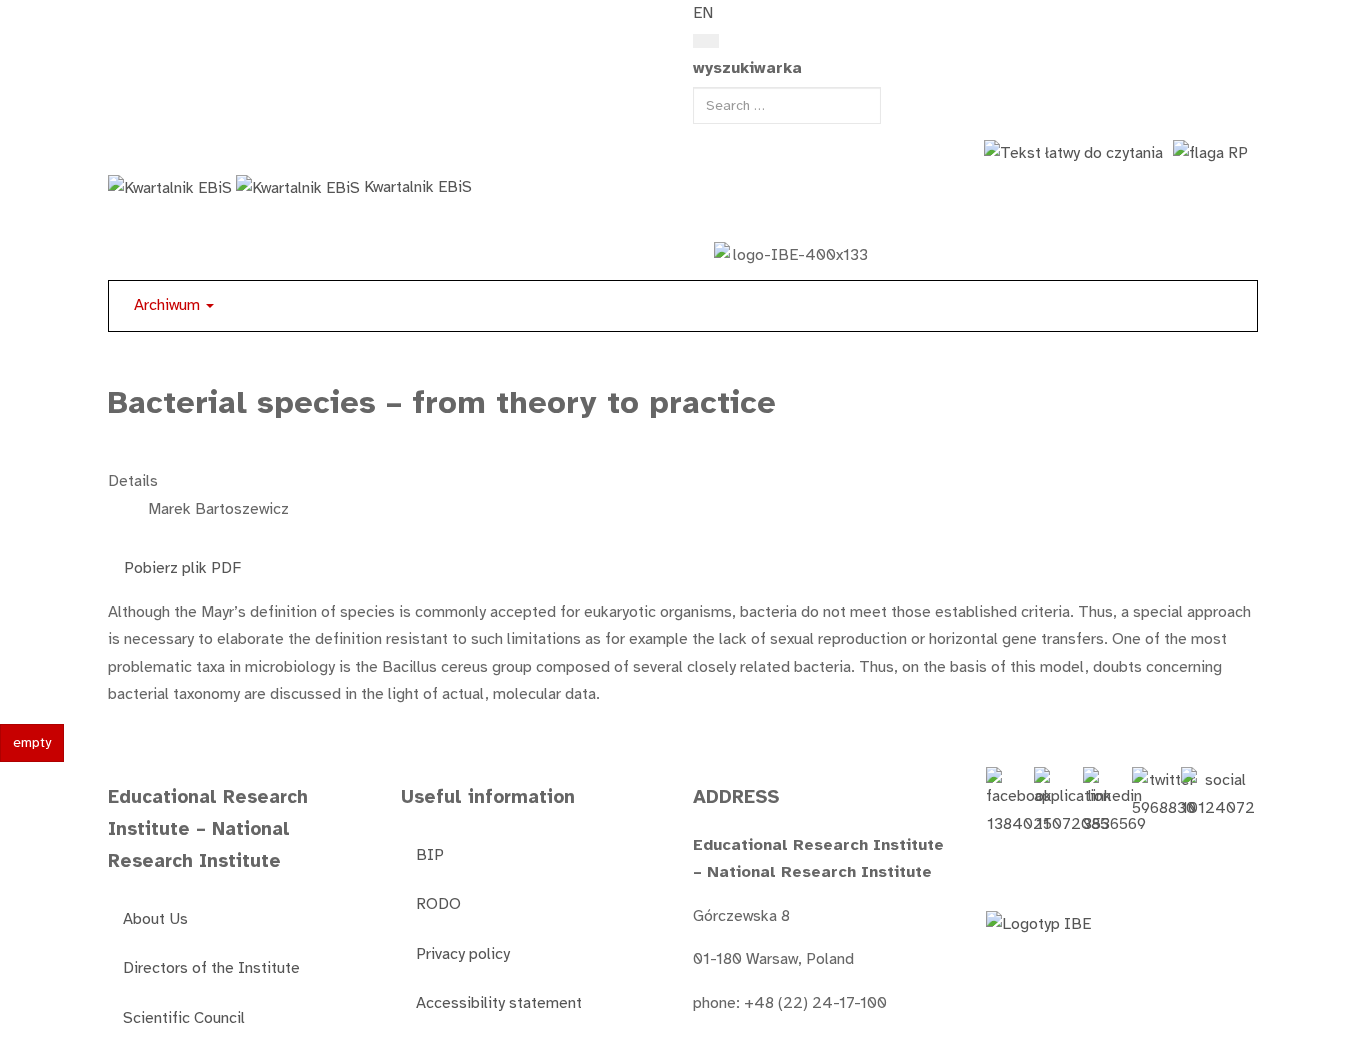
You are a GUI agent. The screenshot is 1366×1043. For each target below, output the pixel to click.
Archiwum (169, 305)
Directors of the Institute (211, 968)
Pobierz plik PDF (178, 568)
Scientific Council (184, 1018)
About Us (155, 919)
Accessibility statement (499, 1003)
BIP (430, 855)
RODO (438, 904)
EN (703, 13)
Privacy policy (463, 954)
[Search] (706, 41)
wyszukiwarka (747, 68)
